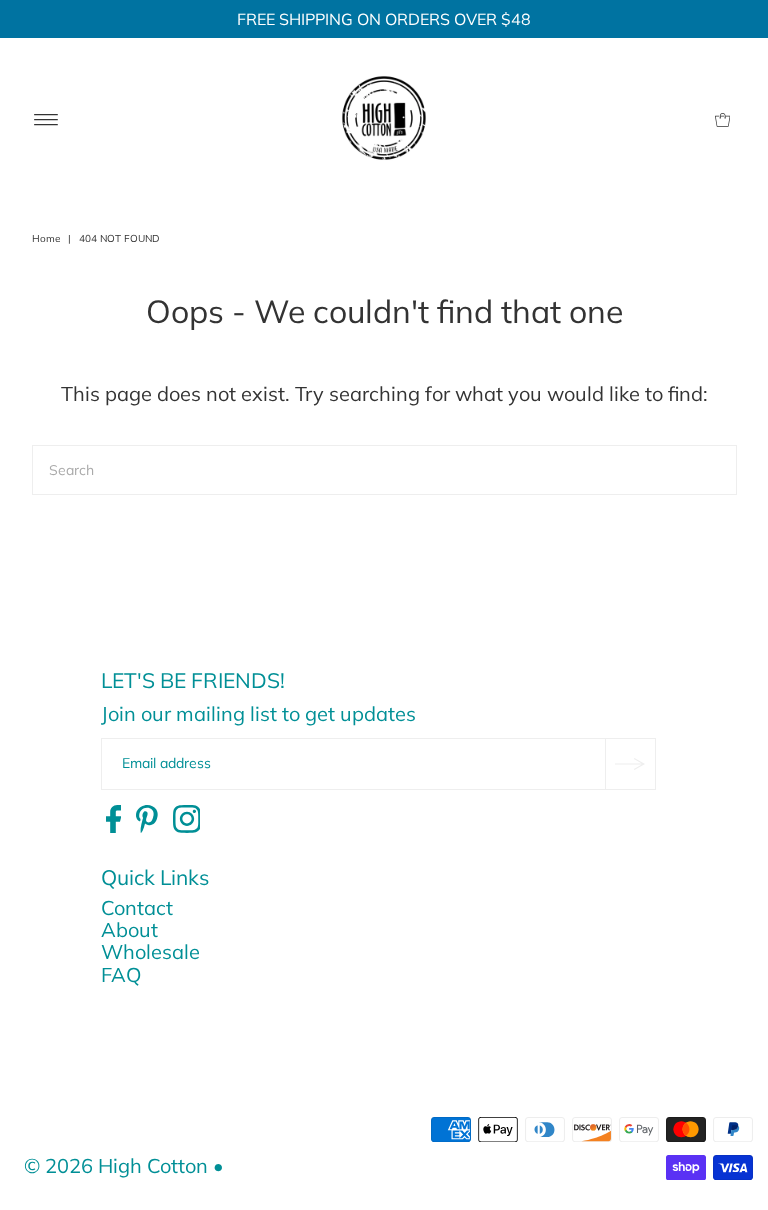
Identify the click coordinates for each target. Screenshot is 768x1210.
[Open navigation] (46, 118)
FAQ (121, 974)
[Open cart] (722, 118)
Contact (137, 907)
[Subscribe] (630, 764)
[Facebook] (113, 820)
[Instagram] (187, 820)
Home (46, 238)
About (129, 929)
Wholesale (150, 951)
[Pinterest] (147, 820)
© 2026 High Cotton (116, 1165)
